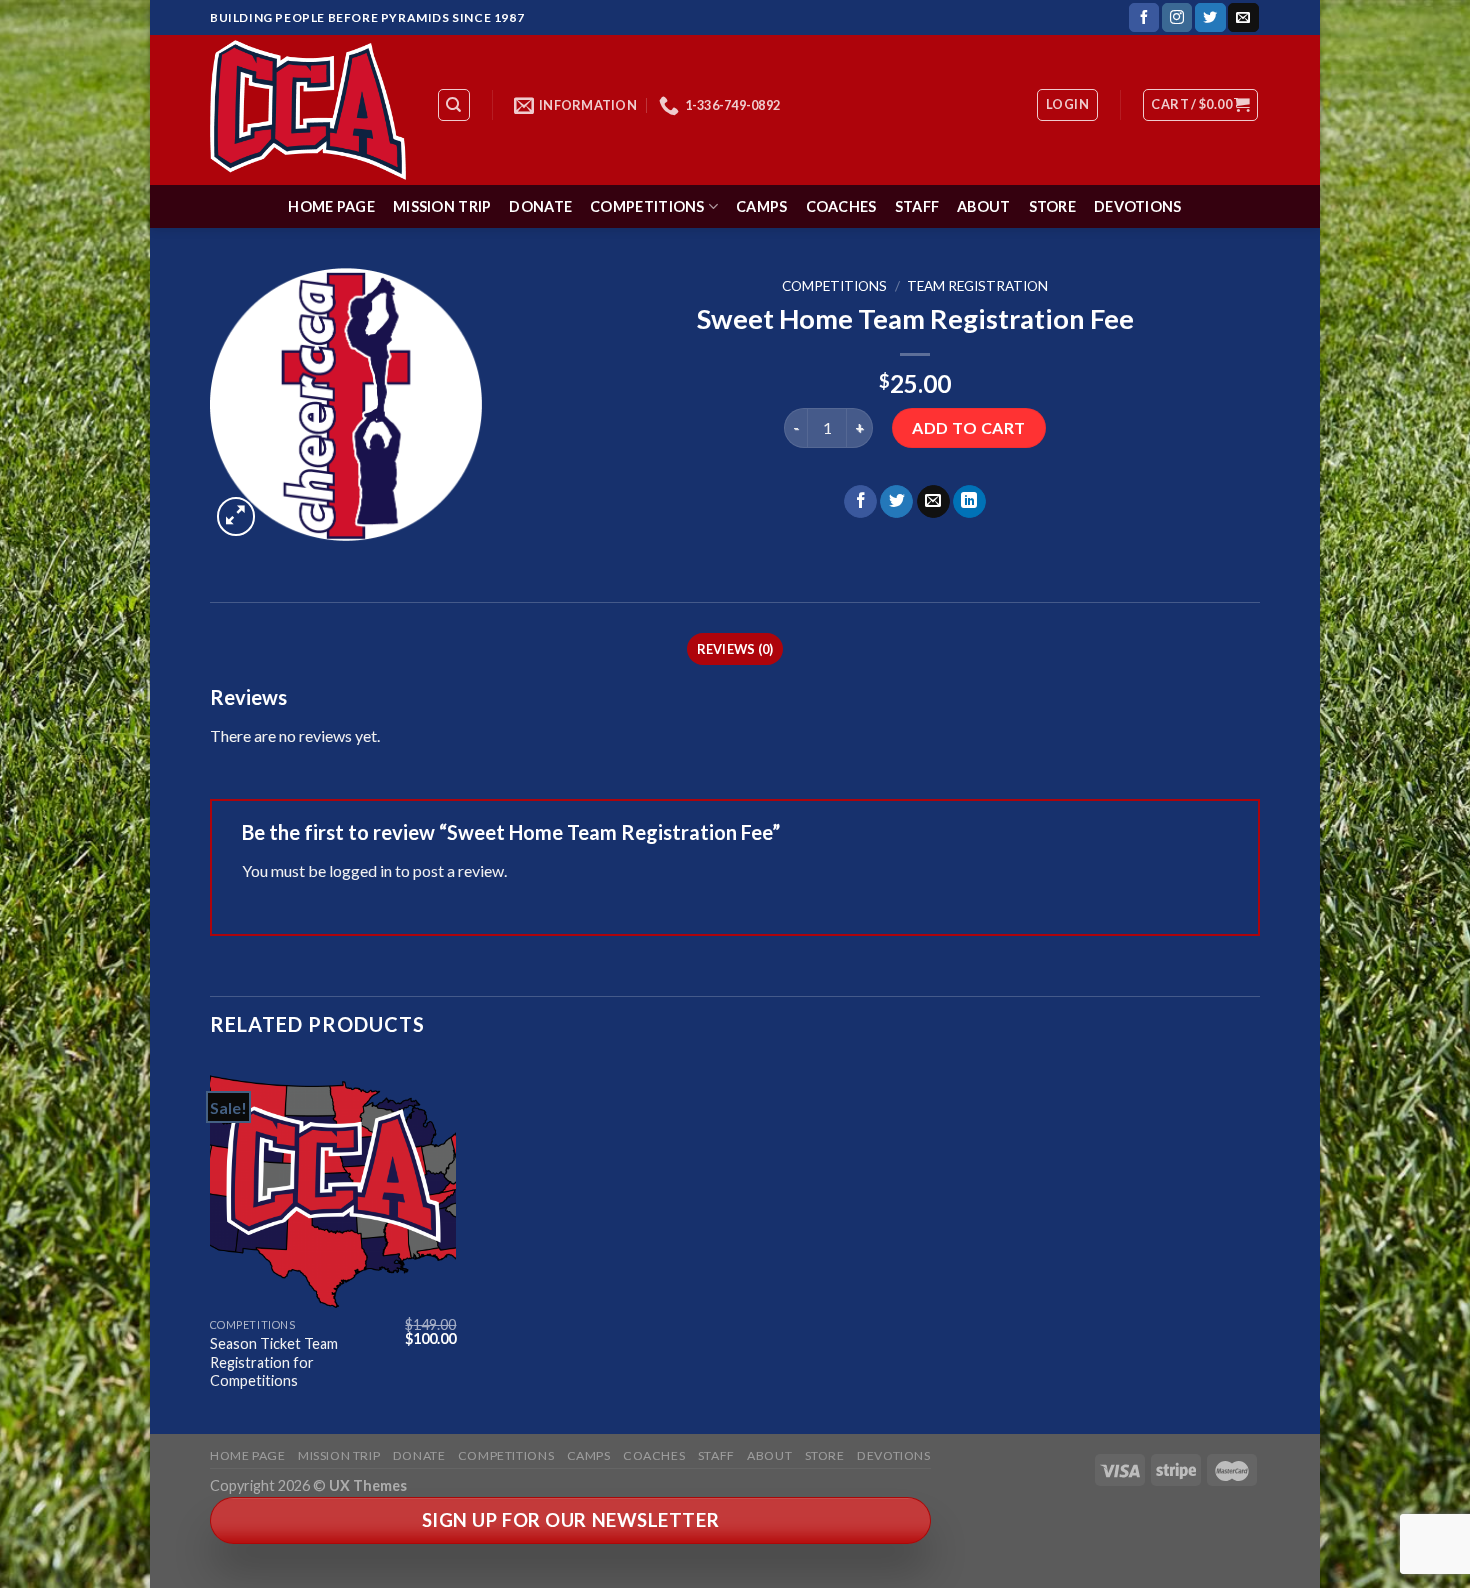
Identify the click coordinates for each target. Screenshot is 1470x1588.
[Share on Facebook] (860, 502)
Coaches (841, 206)
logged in (360, 870)
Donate (540, 206)
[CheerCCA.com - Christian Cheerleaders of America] (308, 110)
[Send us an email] (1243, 18)
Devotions (1138, 206)
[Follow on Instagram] (1177, 18)
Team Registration (977, 286)
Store (1052, 206)
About (983, 206)
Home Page (331, 206)
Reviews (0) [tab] (735, 649)
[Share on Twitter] (896, 502)
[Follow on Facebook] (1144, 18)
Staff (917, 206)
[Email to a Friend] (933, 502)
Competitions (647, 206)
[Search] (454, 105)
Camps (761, 206)
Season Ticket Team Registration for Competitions (274, 1362)
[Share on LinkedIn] (969, 502)
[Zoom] (236, 516)
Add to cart (968, 427)
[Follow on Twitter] (1210, 18)
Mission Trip (442, 206)
